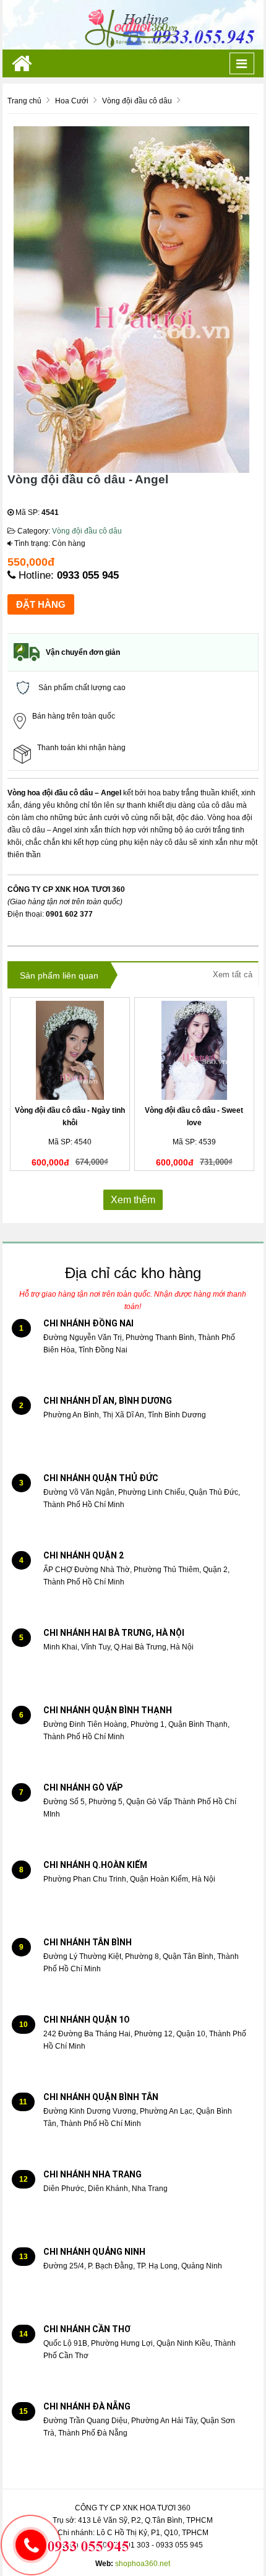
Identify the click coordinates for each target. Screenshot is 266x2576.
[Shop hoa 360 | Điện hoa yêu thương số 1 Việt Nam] (133, 24)
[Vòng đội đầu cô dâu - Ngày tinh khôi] (70, 1050)
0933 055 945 (88, 575)
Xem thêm (133, 1200)
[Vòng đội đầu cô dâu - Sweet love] (195, 1050)
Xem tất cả (233, 975)
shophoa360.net (143, 2564)
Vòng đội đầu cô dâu (87, 531)
